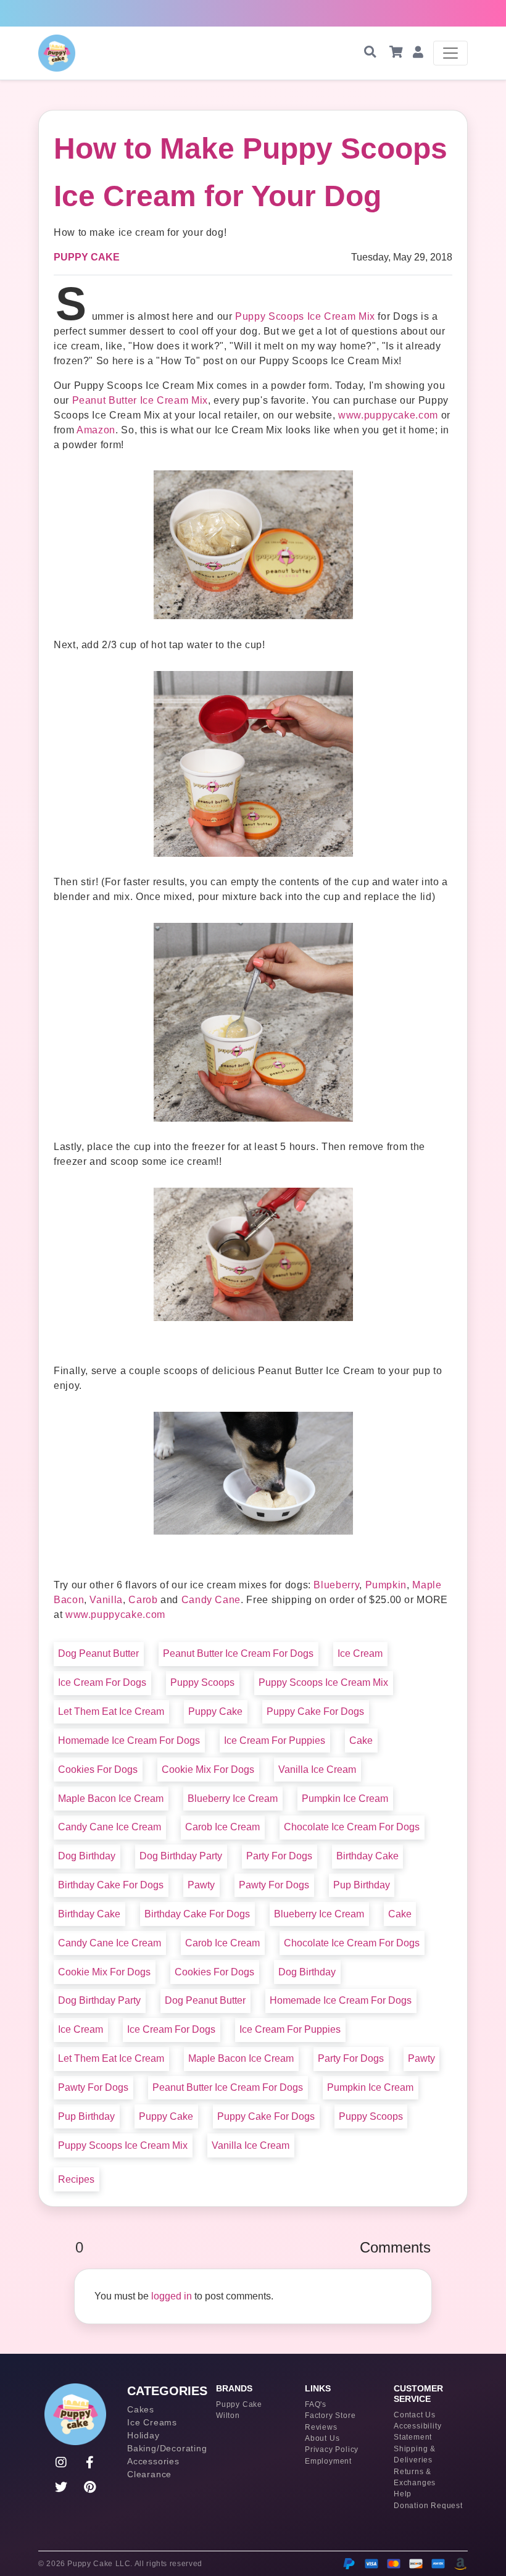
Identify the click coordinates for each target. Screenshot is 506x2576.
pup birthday (362, 1885)
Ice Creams (152, 2422)
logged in (172, 2296)
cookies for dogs (98, 1769)
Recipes (76, 2179)
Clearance (149, 2474)
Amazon (96, 430)
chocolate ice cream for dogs (352, 1827)
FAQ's (316, 2404)
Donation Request (428, 2506)
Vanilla (106, 1600)
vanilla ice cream (317, 1769)
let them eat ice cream (111, 1711)
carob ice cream (222, 1827)
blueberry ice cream (233, 1799)
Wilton (228, 2416)
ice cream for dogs (102, 1682)
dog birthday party (181, 1856)
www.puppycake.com (388, 415)
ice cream (360, 1653)
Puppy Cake (87, 257)
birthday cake (367, 1856)
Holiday (143, 2435)
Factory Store (330, 2416)
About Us (322, 2438)
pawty (201, 1885)
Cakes (141, 2409)
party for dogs (279, 1856)
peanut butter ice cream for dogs (238, 1653)
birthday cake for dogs (111, 1885)
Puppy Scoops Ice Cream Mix (305, 316)
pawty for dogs (274, 1885)
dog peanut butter (98, 1653)
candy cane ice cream (110, 1827)
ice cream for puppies (275, 1740)
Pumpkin (386, 1585)
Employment (328, 2461)
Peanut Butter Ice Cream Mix (140, 400)
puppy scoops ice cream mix (323, 1682)
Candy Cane (211, 1600)
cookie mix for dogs (208, 1769)
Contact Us (415, 2415)
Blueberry (336, 1585)
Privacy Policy (332, 2449)
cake (361, 1740)
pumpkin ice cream (345, 1799)
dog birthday (87, 1856)
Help (403, 2494)
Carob (143, 1600)
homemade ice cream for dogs (129, 1740)
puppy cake (215, 1711)
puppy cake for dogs (315, 1711)
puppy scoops (202, 1682)
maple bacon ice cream (111, 1799)
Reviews (321, 2427)
